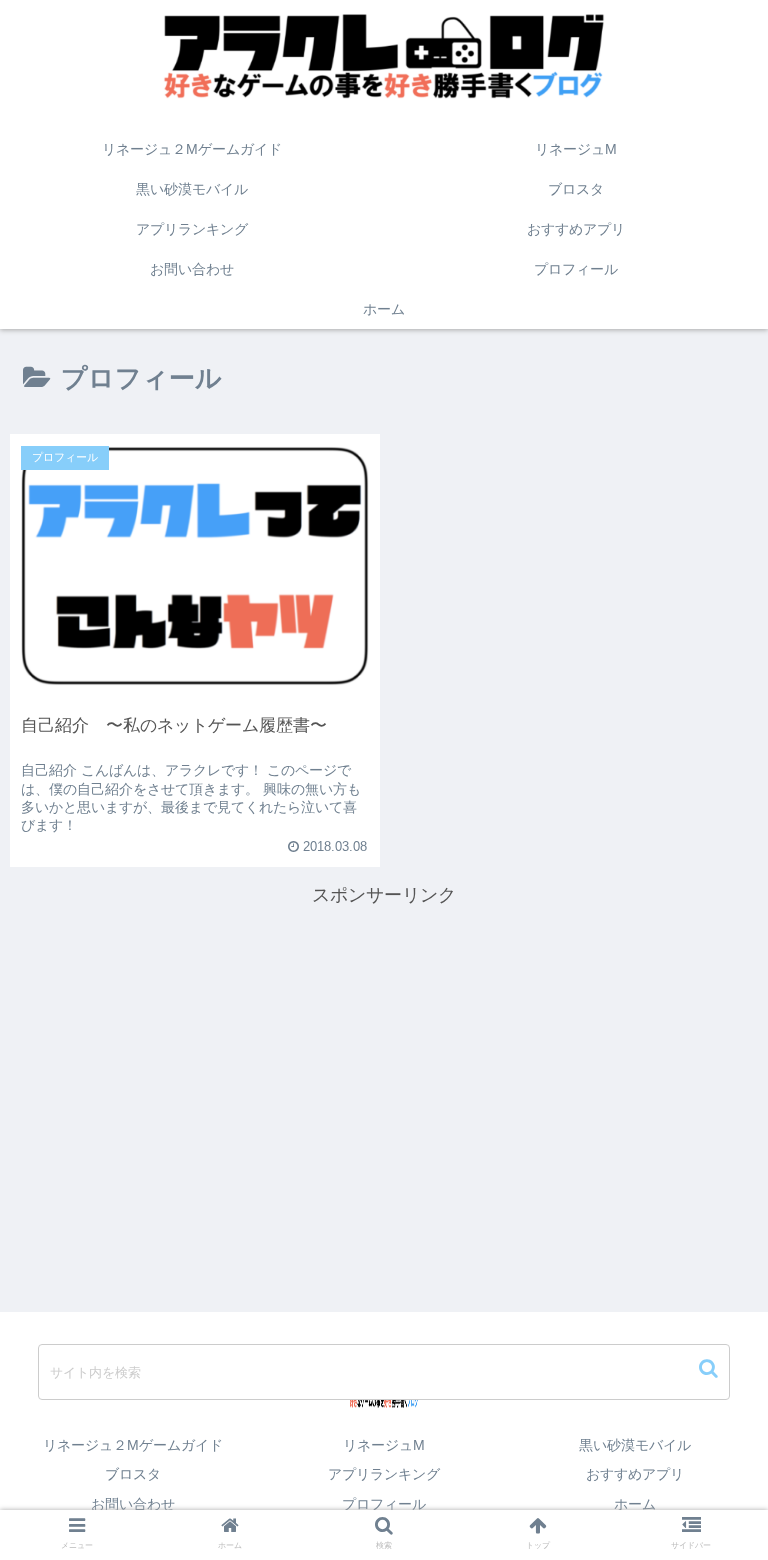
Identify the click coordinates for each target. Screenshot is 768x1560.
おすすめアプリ (635, 1474)
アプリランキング (384, 1474)
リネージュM (384, 1445)
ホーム (635, 1504)
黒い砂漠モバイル (635, 1445)
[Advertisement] (384, 1051)
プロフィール (384, 1504)
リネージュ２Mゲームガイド (133, 1445)
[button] (710, 1368)
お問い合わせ (133, 1504)
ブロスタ (133, 1474)
